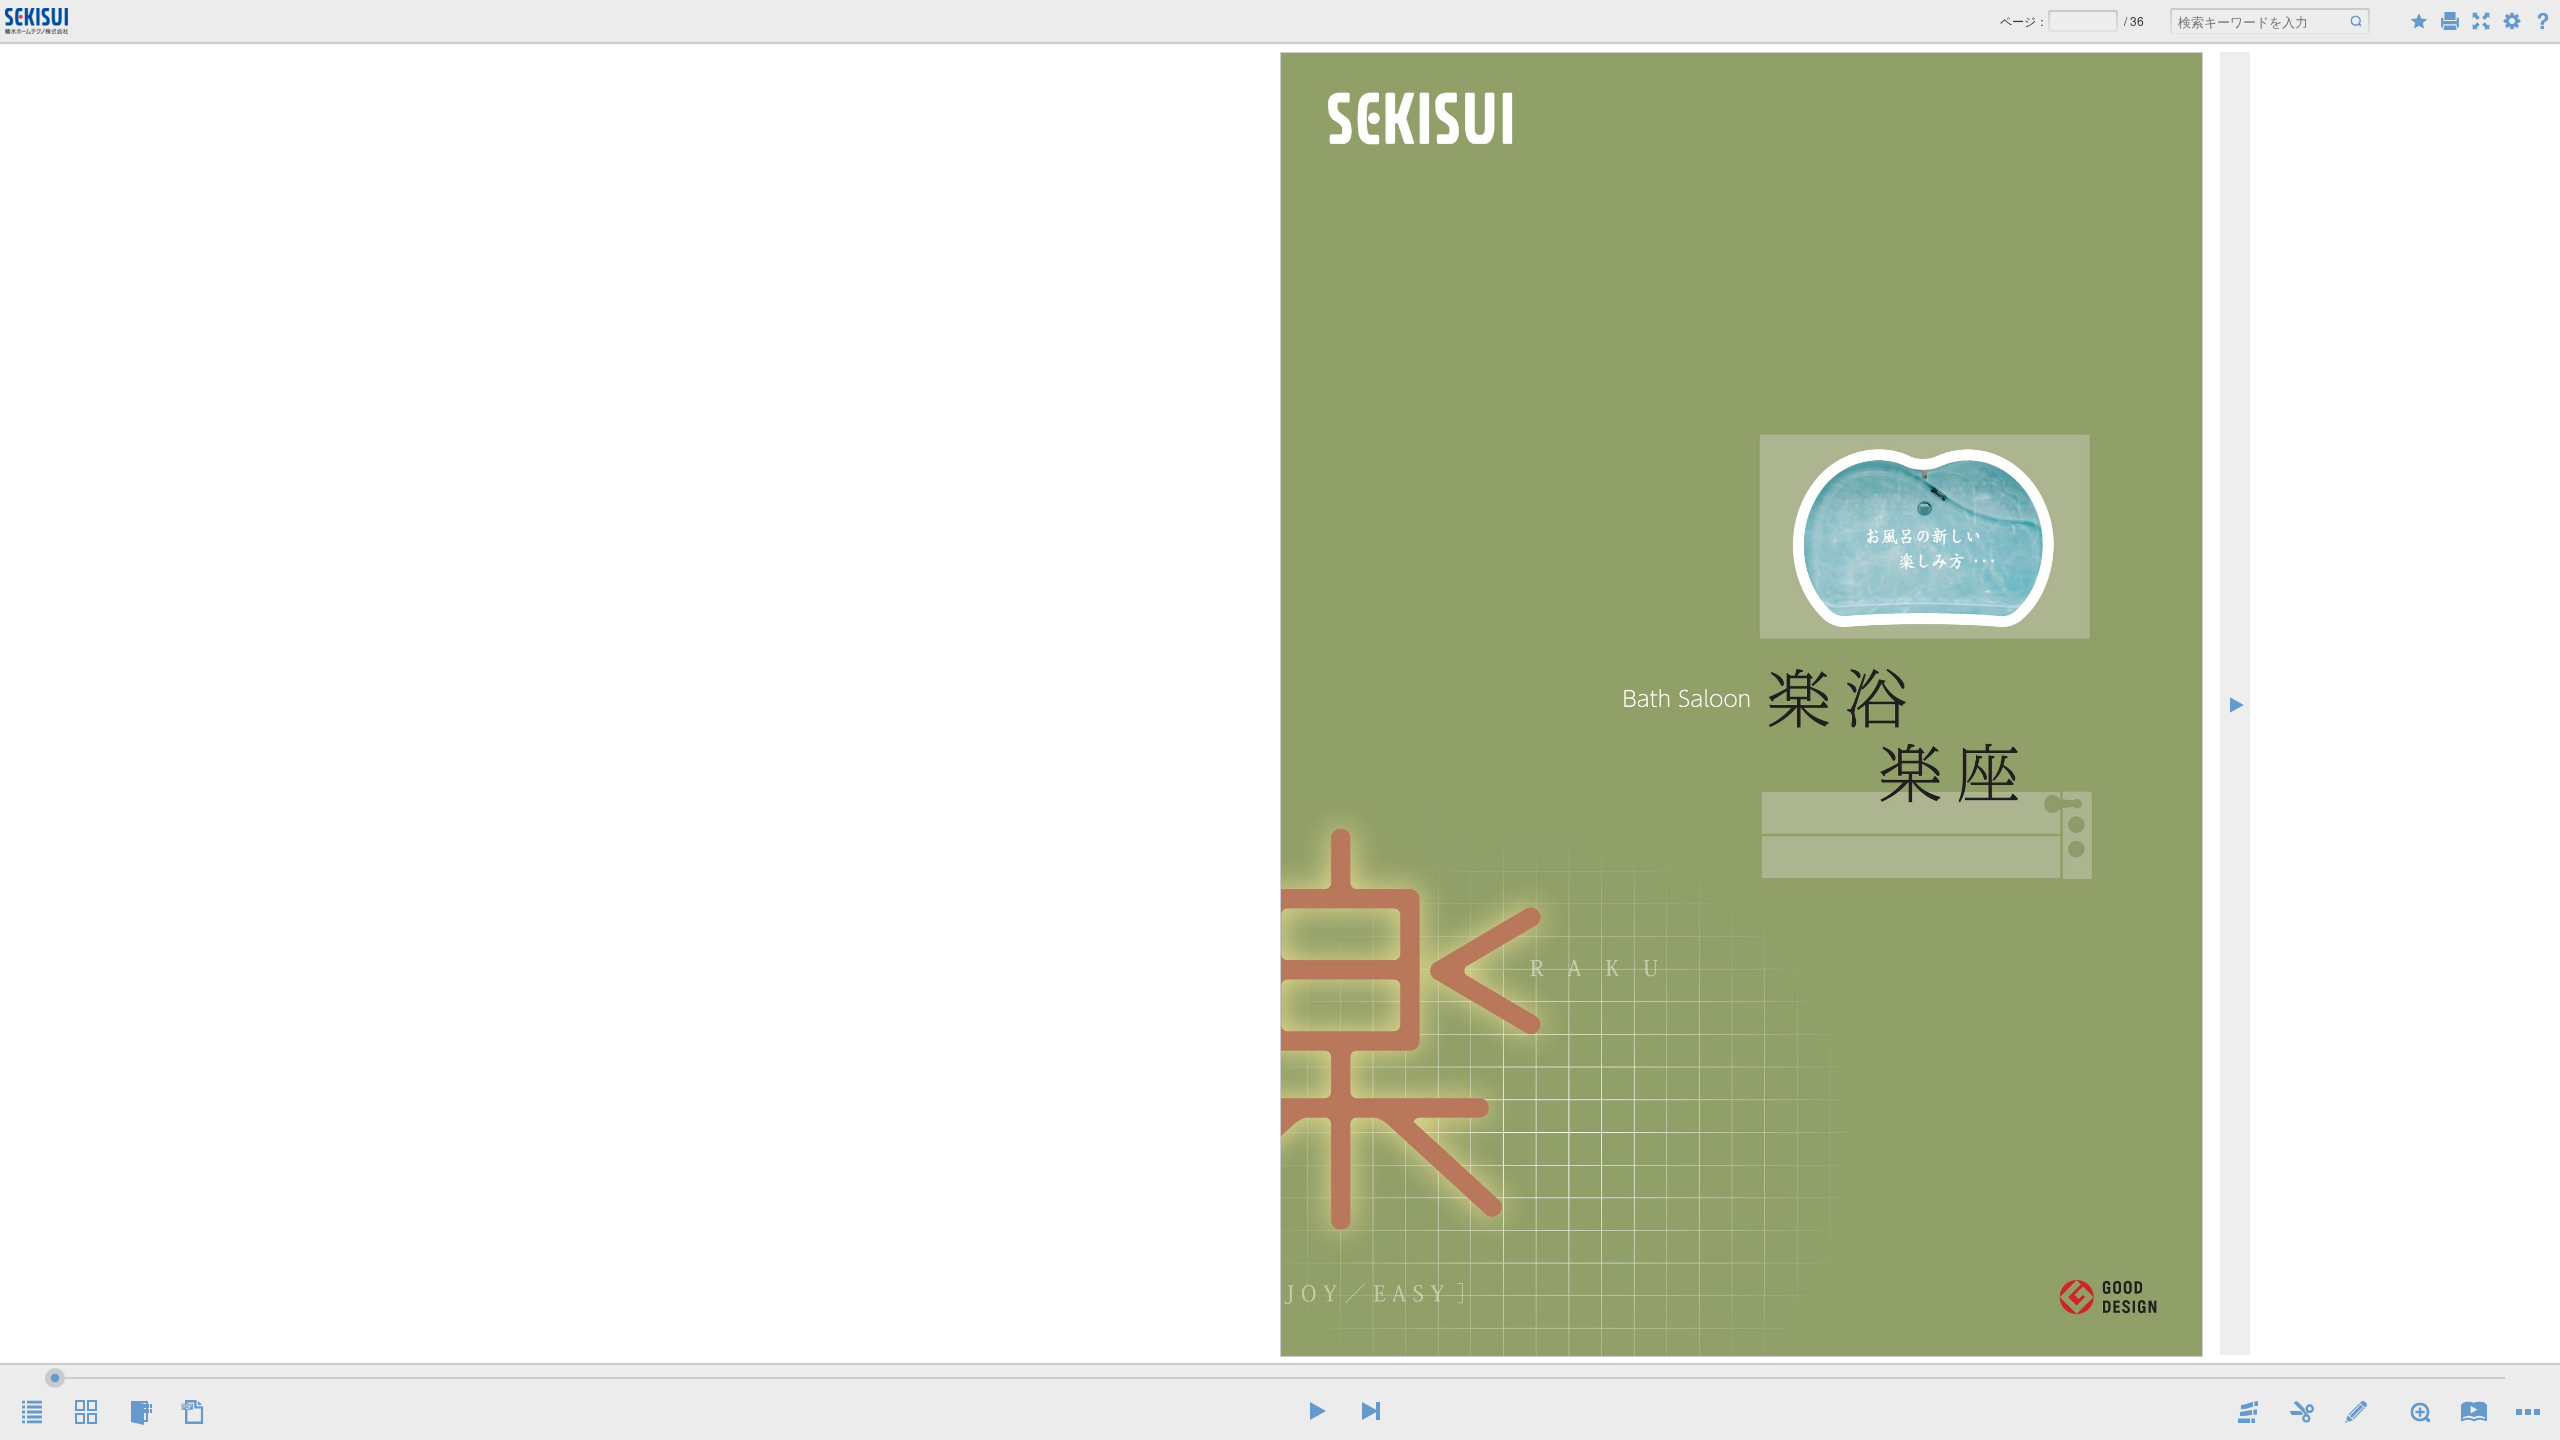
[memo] (2356, 1412)
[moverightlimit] (1371, 1411)
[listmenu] (32, 1412)
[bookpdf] (194, 1412)
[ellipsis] (2528, 1412)
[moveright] (1317, 1411)
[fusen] (2248, 1412)
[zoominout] (2420, 1412)
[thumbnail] (86, 1412)
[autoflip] (2474, 1412)
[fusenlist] (140, 1412)
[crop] (2302, 1412)
